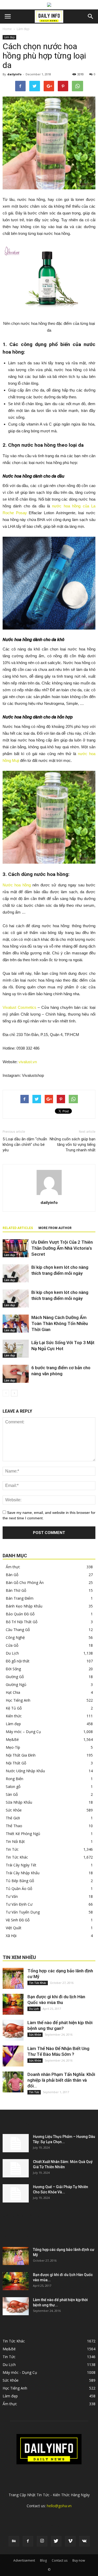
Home (7, 29)
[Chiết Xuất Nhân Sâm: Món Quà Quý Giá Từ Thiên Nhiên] (16, 2168)
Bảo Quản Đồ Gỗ (20, 1614)
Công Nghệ (15, 1637)
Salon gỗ (13, 1787)
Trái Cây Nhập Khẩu (23, 1873)
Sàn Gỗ (12, 1794)
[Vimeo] (70, 2541)
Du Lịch (12, 1653)
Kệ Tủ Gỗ (14, 1708)
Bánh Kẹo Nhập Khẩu (24, 1606)
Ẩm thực (13, 1567)
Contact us (60, 2560)
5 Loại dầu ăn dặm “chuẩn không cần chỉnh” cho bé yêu (25, 1145)
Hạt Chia (13, 1692)
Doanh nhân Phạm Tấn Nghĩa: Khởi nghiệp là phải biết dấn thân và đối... (61, 2080)
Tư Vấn (12, 1896)
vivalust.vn (28, 1062)
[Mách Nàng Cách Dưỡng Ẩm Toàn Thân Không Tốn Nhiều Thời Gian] (16, 1324)
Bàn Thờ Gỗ (16, 1590)
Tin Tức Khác (17, 1857)
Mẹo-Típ (13, 1747)
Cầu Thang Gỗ (18, 1630)
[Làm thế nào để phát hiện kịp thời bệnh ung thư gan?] (13, 2030)
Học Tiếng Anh (18, 1700)
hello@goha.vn (59, 2506)
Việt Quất (14, 1928)
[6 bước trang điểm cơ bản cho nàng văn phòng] (16, 1374)
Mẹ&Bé (12, 1739)
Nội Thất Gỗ (16, 1763)
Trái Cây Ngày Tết (21, 1865)
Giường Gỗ (15, 1677)
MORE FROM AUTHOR (55, 1228)
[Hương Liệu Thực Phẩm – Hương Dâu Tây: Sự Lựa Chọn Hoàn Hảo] (16, 2143)
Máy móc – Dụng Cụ (23, 1732)
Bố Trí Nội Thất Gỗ (22, 1622)
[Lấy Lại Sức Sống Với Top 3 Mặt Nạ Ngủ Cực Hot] (16, 1349)
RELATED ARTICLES (18, 1228)
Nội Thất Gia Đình (21, 1755)
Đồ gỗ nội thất (18, 1661)
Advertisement (24, 2560)
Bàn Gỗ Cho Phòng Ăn (25, 1583)
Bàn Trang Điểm (20, 1598)
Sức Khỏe (14, 1810)
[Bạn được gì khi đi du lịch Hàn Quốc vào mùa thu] (13, 2004)
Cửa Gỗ (12, 1645)
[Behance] (14, 2541)
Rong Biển (15, 1779)
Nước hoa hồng (17, 885)
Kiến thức (14, 1716)
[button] (91, 16)
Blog (43, 2560)
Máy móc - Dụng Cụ (20, 2372)
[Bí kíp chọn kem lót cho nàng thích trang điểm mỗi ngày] (16, 1273)
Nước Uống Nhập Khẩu (25, 1771)
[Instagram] (42, 2541)
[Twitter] (56, 2541)
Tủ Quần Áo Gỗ (19, 1889)
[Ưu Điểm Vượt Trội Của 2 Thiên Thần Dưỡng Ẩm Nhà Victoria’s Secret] (16, 1248)
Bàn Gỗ (12, 1575)
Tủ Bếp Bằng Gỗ (20, 1881)
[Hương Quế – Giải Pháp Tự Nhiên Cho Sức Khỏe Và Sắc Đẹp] (16, 2193)
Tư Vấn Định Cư (19, 1904)
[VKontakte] (84, 2541)
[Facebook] (28, 2541)
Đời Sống (13, 1669)
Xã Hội (11, 1936)
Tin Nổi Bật (15, 1841)
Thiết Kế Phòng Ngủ (23, 1834)
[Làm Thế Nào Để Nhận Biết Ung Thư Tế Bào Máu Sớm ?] (13, 2056)
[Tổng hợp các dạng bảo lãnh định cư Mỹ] (13, 1978)
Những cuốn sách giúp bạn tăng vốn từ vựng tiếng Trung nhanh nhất (73, 1145)
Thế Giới (13, 1818)
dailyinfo (14, 74)
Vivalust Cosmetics (19, 1007)
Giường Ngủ (16, 1685)
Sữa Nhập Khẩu (19, 1802)
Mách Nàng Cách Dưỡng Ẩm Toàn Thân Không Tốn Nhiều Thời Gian (60, 1323)
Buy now (79, 2560)
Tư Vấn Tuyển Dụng (23, 1912)
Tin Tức (12, 1849)
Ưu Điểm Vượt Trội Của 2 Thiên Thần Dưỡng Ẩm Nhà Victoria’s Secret (62, 1248)
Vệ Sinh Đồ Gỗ (18, 1920)
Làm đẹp (23, 29)
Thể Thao (14, 1826)
